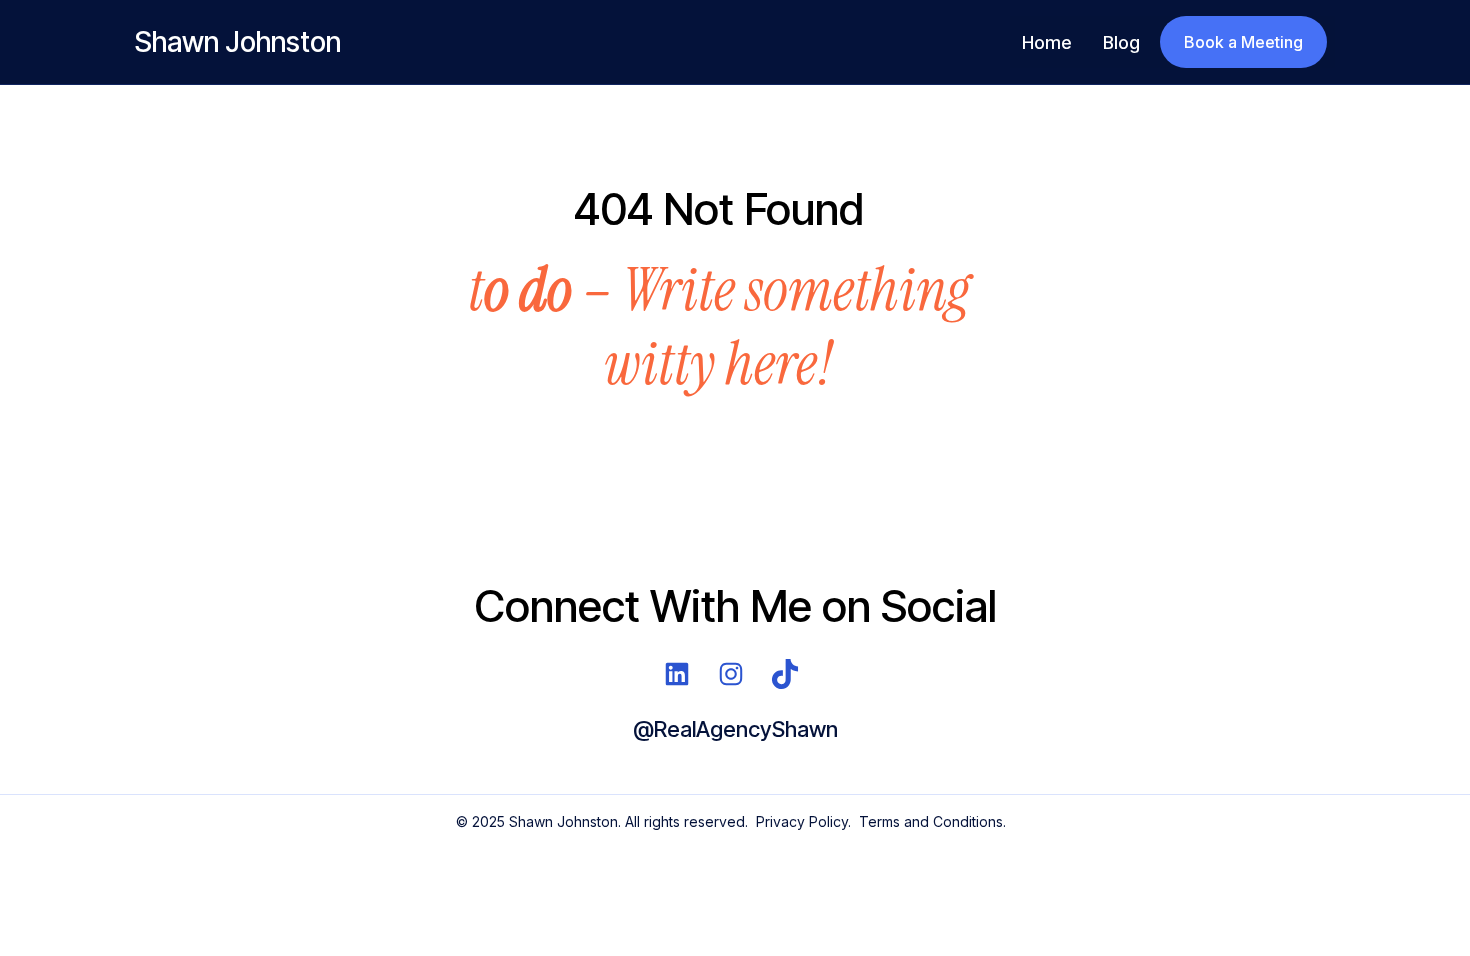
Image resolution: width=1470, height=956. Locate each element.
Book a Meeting (1243, 42)
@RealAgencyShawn (735, 729)
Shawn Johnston (238, 42)
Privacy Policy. (803, 821)
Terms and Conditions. (932, 821)
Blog (1121, 42)
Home (1046, 42)
